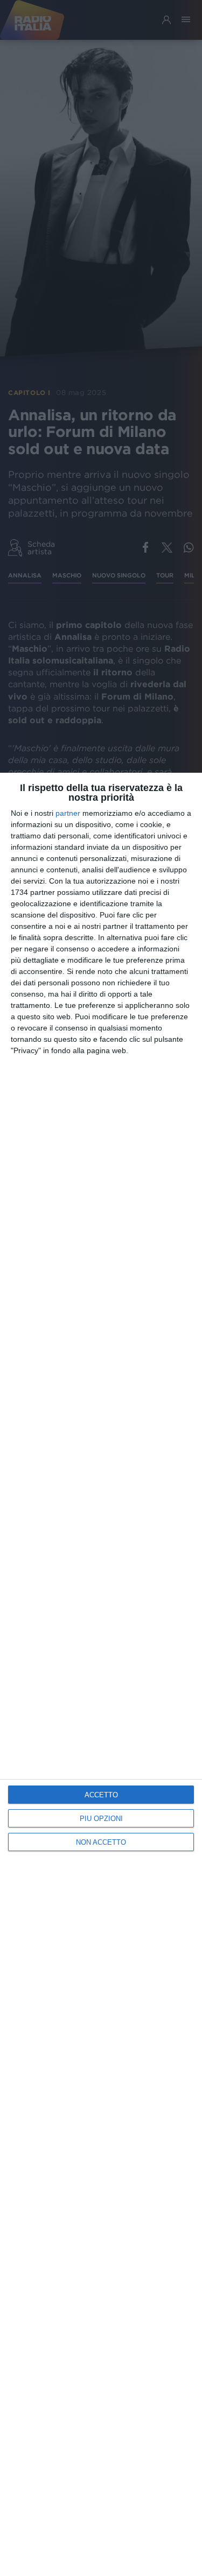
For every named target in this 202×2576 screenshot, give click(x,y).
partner (68, 813)
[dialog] (101, 1674)
